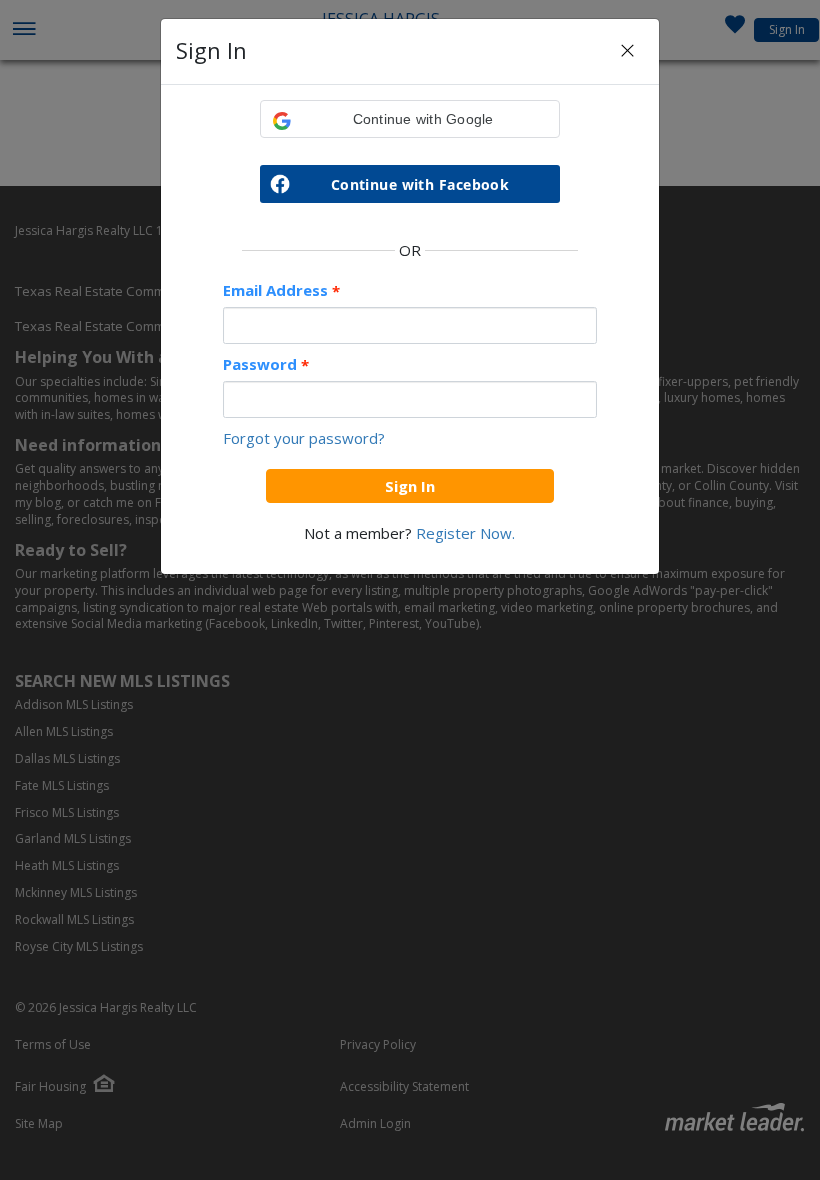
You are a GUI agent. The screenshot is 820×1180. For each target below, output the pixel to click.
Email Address (281, 290)
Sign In (410, 486)
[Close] (627, 51)
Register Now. (465, 533)
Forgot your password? (304, 438)
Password (266, 364)
